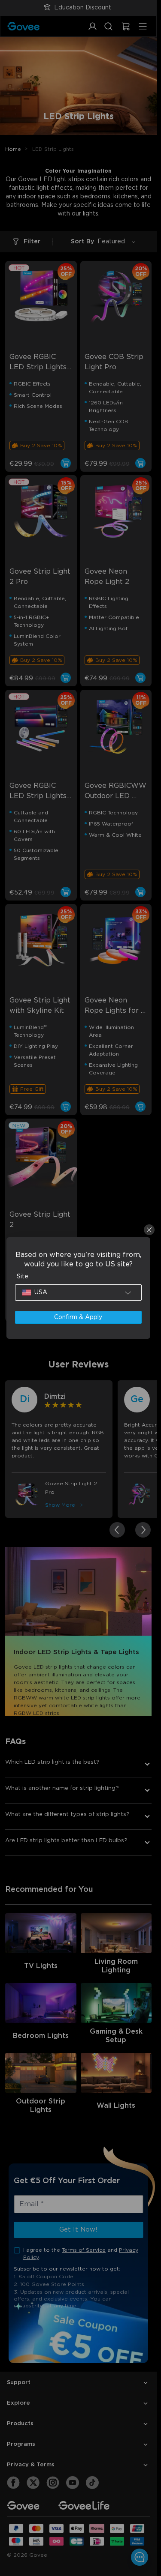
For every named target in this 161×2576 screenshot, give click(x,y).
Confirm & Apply (78, 1317)
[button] (78, 1292)
